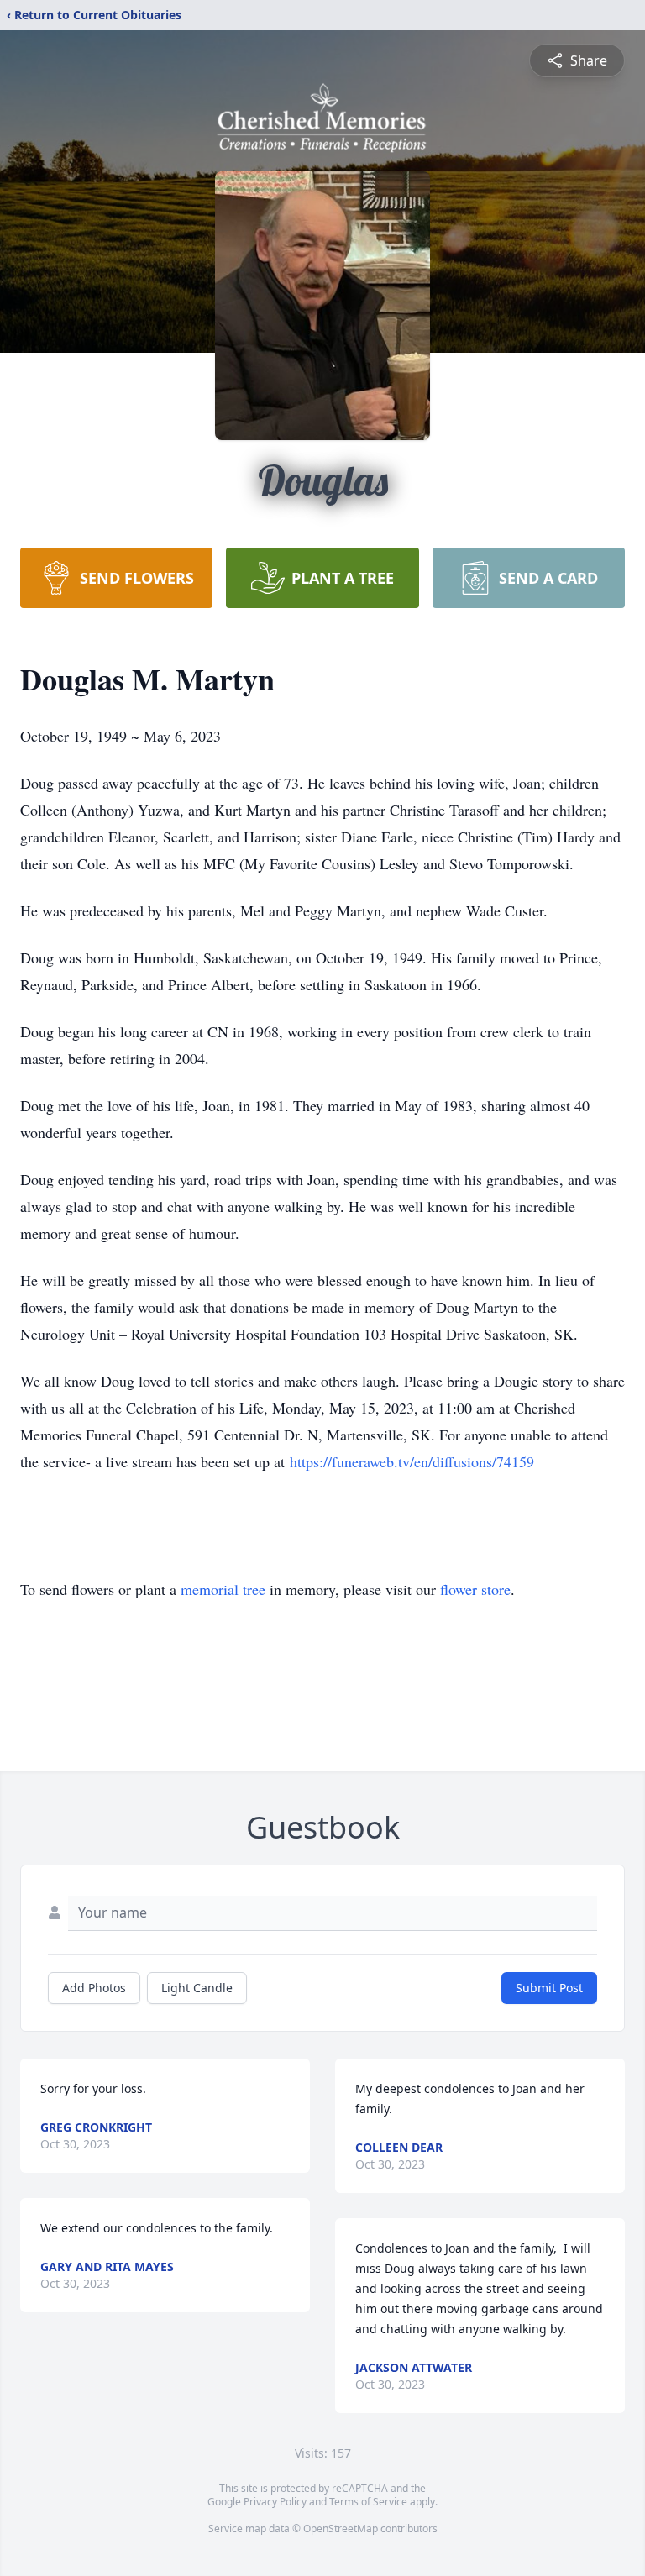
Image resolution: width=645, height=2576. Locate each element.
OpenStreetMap (341, 2529)
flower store (475, 1589)
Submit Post (549, 1988)
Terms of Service (368, 2502)
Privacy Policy (275, 2502)
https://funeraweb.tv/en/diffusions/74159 (412, 1461)
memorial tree (223, 1589)
